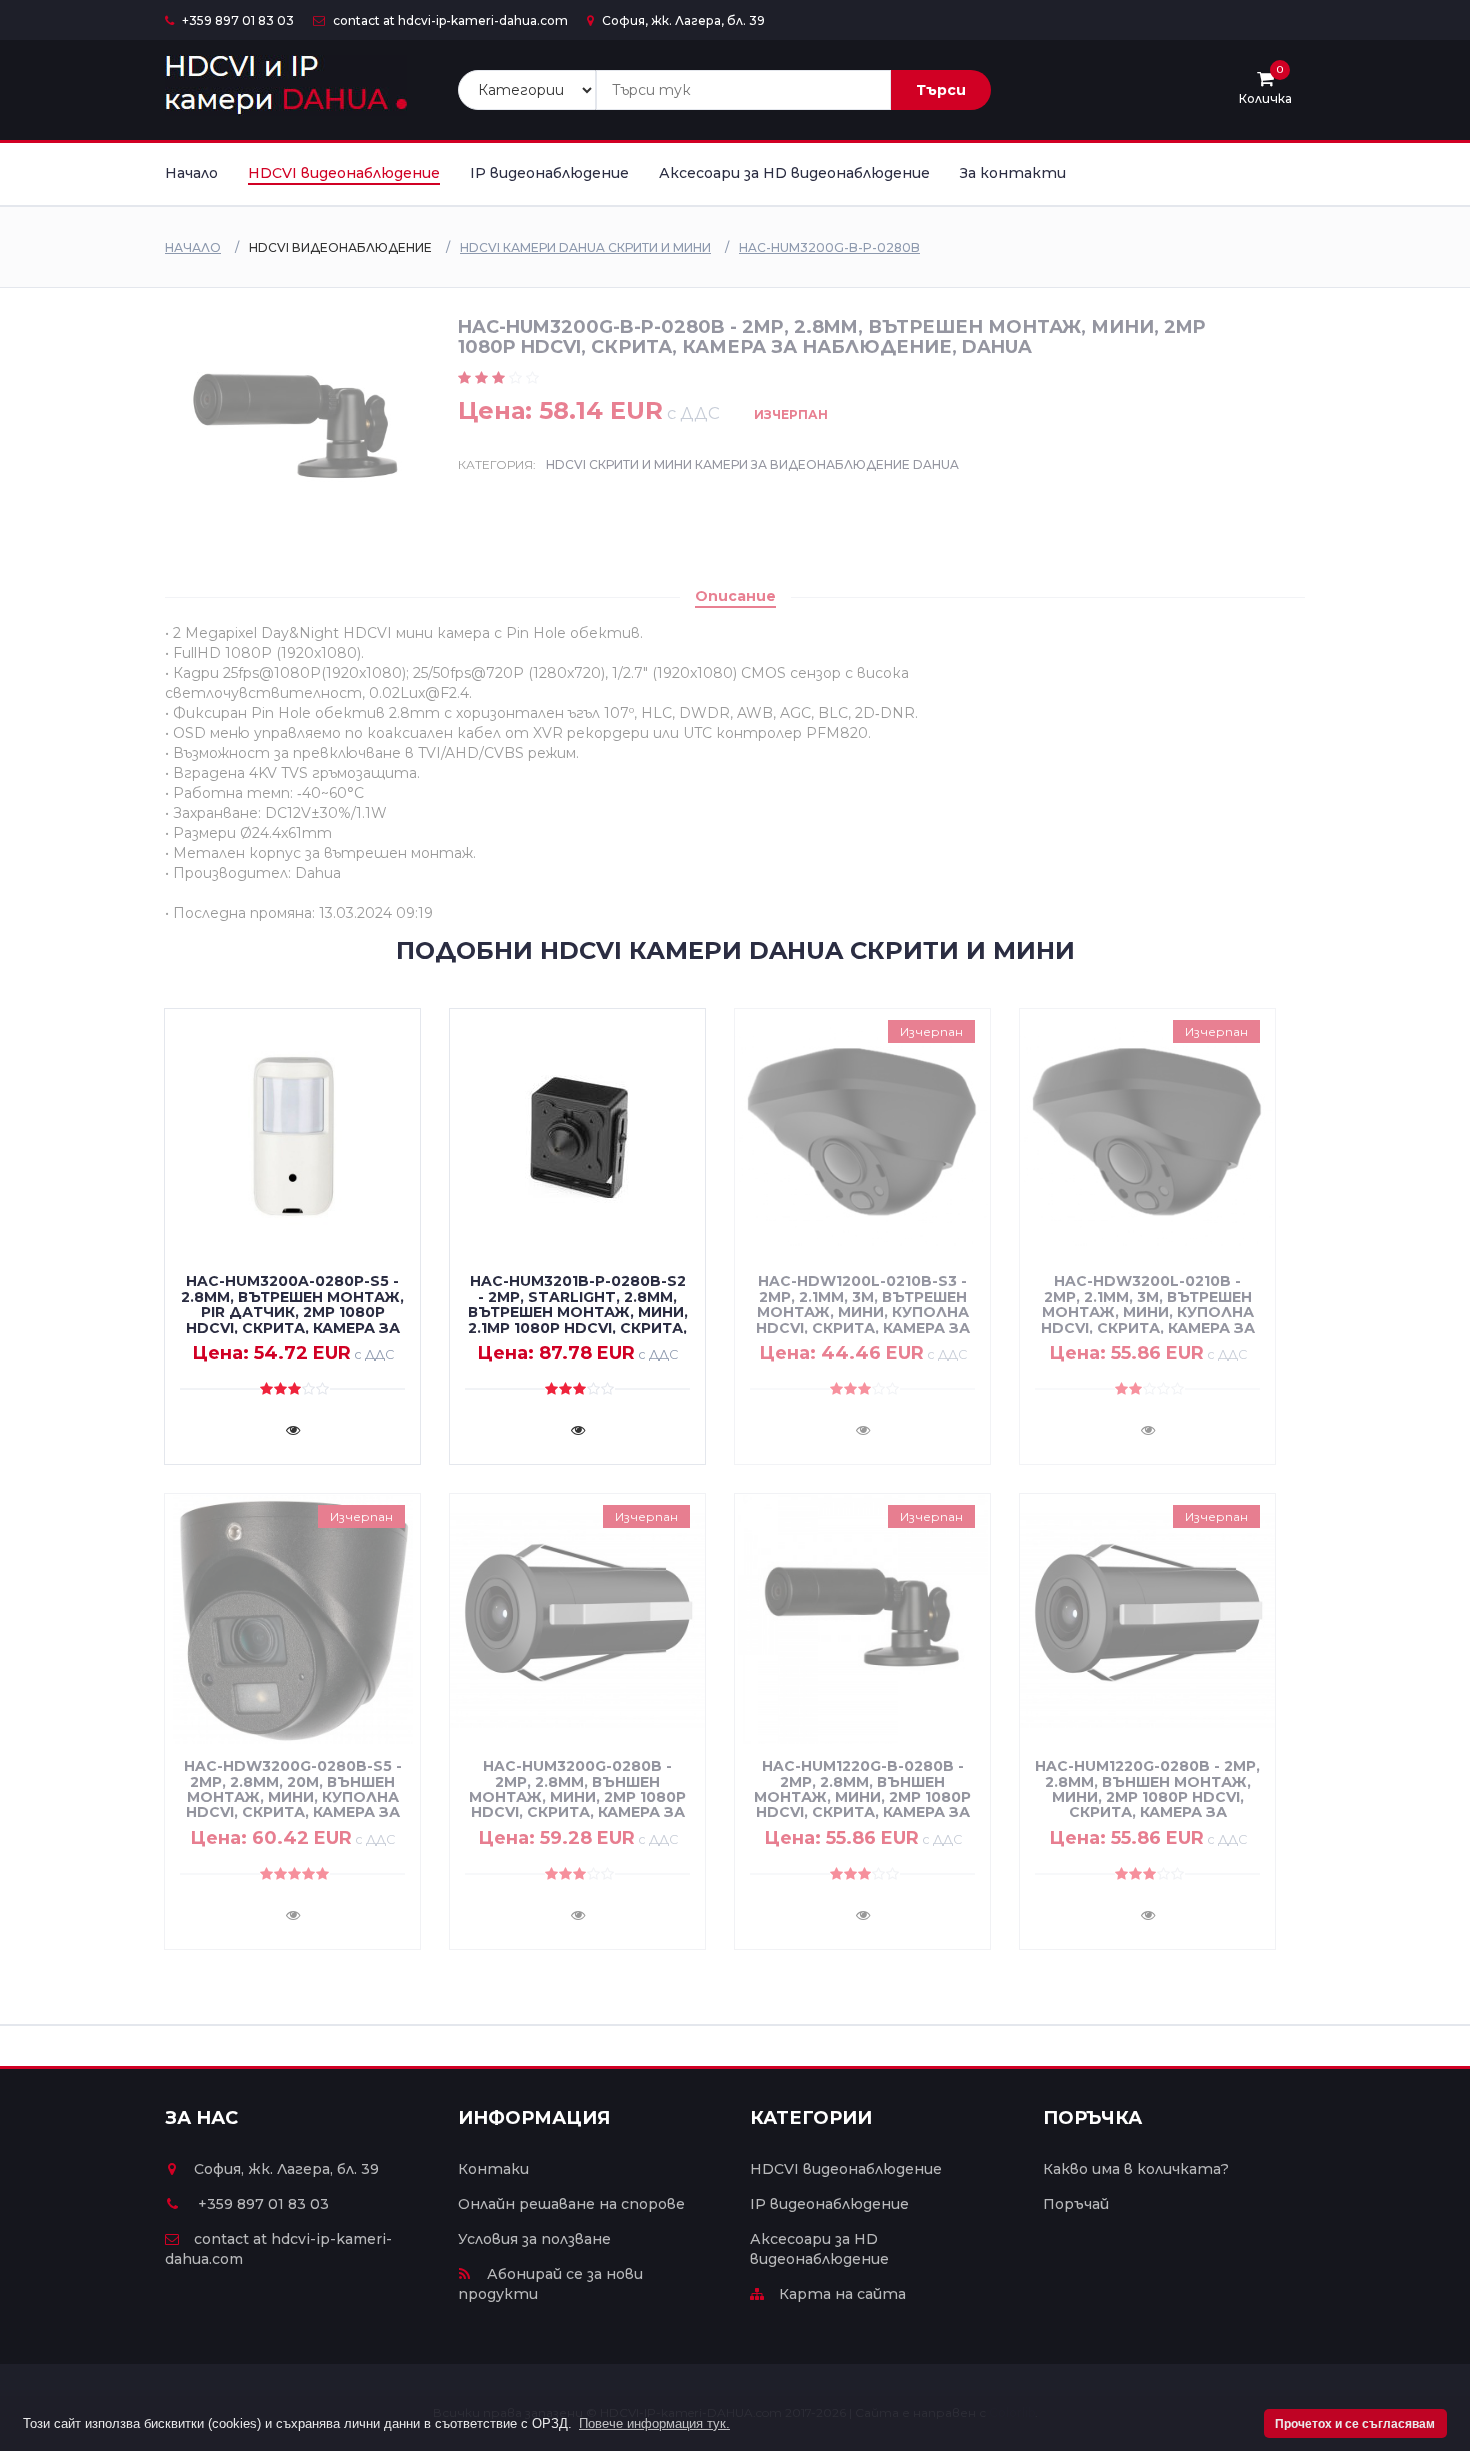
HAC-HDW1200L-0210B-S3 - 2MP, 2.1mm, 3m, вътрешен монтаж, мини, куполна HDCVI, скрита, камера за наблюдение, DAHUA (863, 1312)
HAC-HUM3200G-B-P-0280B (829, 247)
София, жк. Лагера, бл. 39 (682, 20)
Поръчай (1076, 2204)
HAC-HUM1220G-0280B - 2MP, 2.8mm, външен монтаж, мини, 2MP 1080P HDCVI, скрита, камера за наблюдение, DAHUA (1147, 1797)
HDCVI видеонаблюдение (344, 173)
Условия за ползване (534, 2239)
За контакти (1013, 173)
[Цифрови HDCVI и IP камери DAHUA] (286, 85)
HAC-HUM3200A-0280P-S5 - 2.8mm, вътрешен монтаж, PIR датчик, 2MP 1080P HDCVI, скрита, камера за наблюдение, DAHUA (292, 1312)
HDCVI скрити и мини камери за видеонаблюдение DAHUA (752, 464)
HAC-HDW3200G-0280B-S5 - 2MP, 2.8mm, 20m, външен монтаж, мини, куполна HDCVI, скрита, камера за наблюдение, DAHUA (293, 1797)
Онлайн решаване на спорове (571, 2204)
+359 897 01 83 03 (236, 20)
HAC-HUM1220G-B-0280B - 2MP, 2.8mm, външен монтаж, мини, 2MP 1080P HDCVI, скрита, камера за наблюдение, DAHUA (862, 1797)
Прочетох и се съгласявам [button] (1355, 2423)
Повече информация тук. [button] (654, 2423)
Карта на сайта (842, 2294)
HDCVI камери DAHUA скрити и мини (585, 247)
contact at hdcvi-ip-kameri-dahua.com (449, 20)
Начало (191, 173)
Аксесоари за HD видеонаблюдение (794, 173)
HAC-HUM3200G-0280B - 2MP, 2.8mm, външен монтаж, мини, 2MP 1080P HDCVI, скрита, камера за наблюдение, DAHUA (577, 1797)
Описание (735, 596)
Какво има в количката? (1136, 2169)
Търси (941, 90)
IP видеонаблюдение (549, 173)
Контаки (493, 2169)
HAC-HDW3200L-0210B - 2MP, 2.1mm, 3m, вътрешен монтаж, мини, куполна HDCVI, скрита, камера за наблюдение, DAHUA (1148, 1312)
